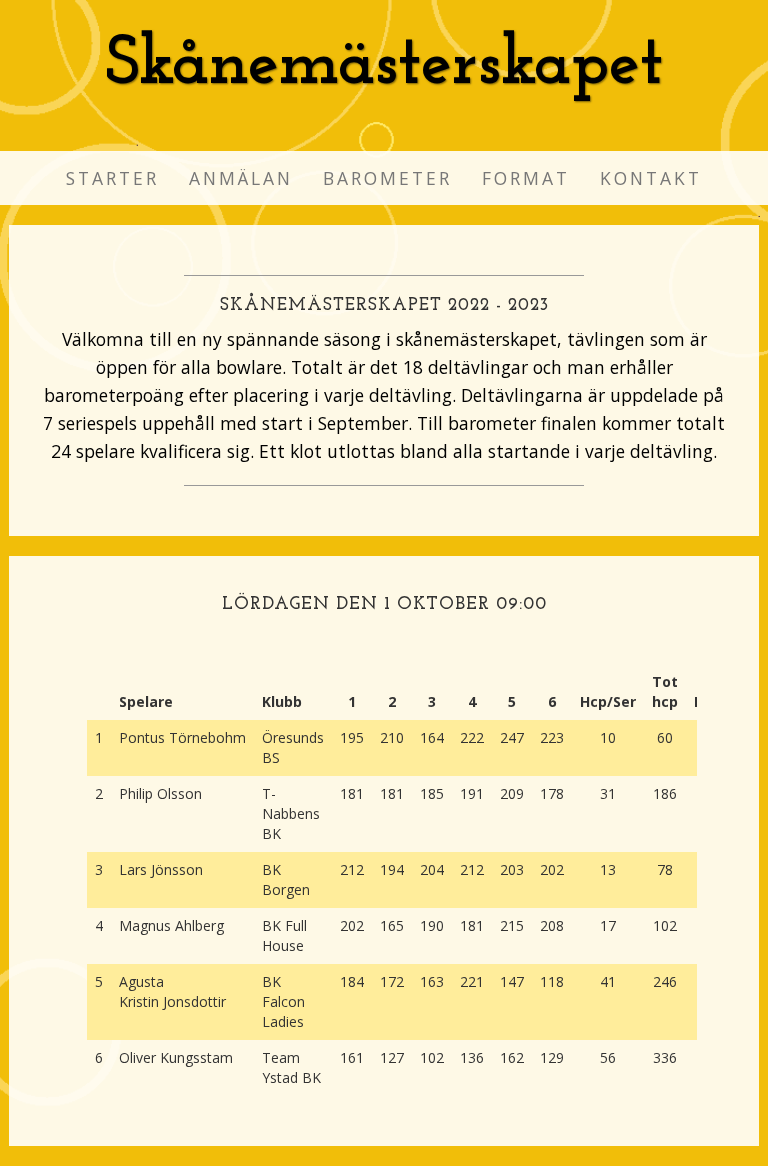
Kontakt (651, 178)
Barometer (387, 178)
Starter (112, 178)
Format (526, 178)
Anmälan (241, 178)
